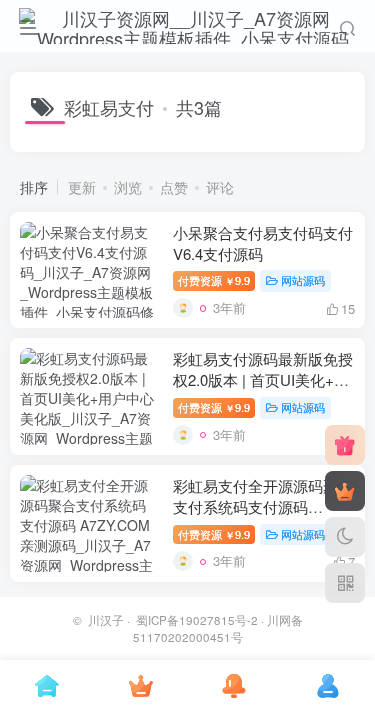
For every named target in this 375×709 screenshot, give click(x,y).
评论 (220, 187)
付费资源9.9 (214, 280)
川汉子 (106, 620)
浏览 (128, 187)
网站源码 (303, 280)
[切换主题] (345, 537)
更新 (82, 187)
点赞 (174, 187)
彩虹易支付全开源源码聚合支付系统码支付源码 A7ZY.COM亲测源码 (263, 506)
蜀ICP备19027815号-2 (195, 620)
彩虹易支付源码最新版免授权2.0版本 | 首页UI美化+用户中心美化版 (263, 379)
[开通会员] (345, 491)
